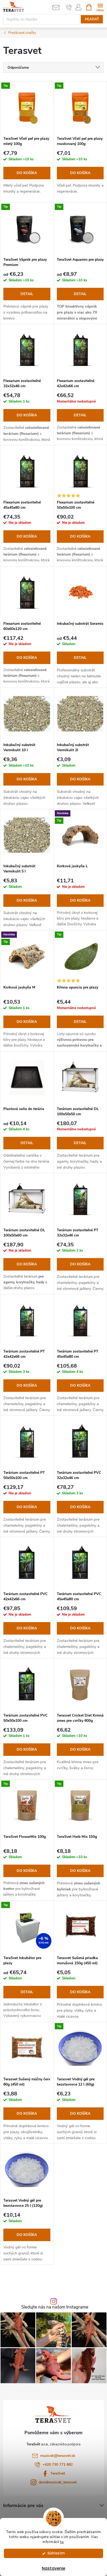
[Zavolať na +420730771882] (69, 7)
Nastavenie (53, 2568)
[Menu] (100, 7)
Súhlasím (56, 2553)
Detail (27, 294)
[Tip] (27, 107)
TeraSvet (58, 2473)
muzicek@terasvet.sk (58, 2456)
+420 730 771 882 (58, 2465)
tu (62, 2542)
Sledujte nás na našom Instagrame (55, 2307)
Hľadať (92, 19)
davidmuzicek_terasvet (58, 2482)
